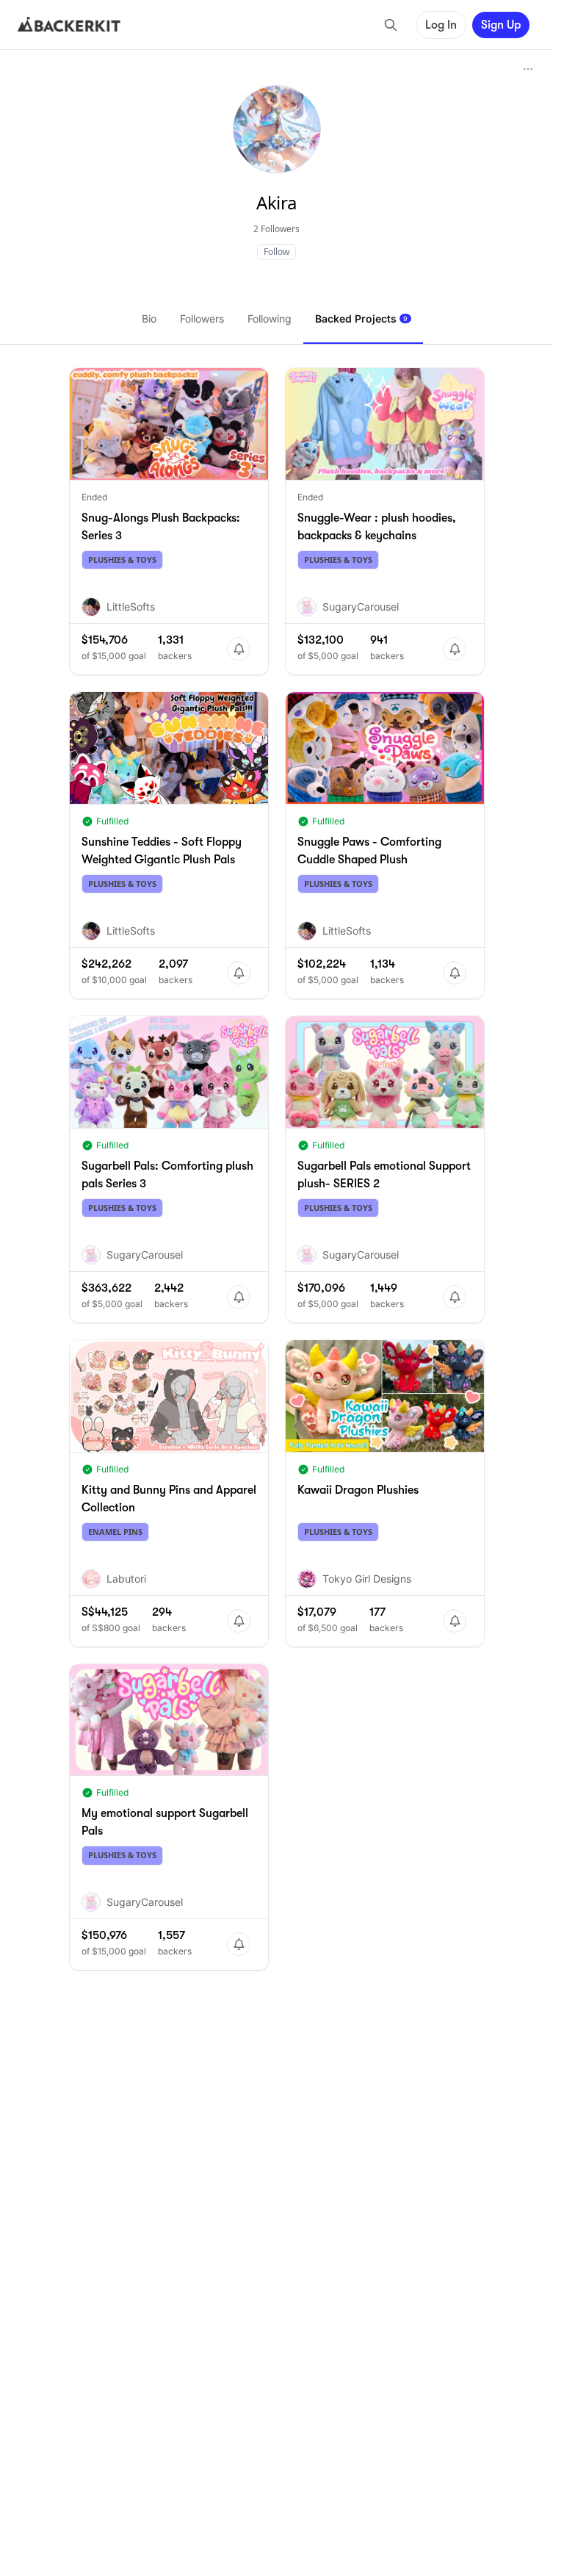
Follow (276, 252)
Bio (149, 319)
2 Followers (276, 229)
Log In (441, 25)
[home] (69, 25)
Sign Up (501, 25)
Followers (202, 319)
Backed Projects (361, 319)
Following (270, 319)
